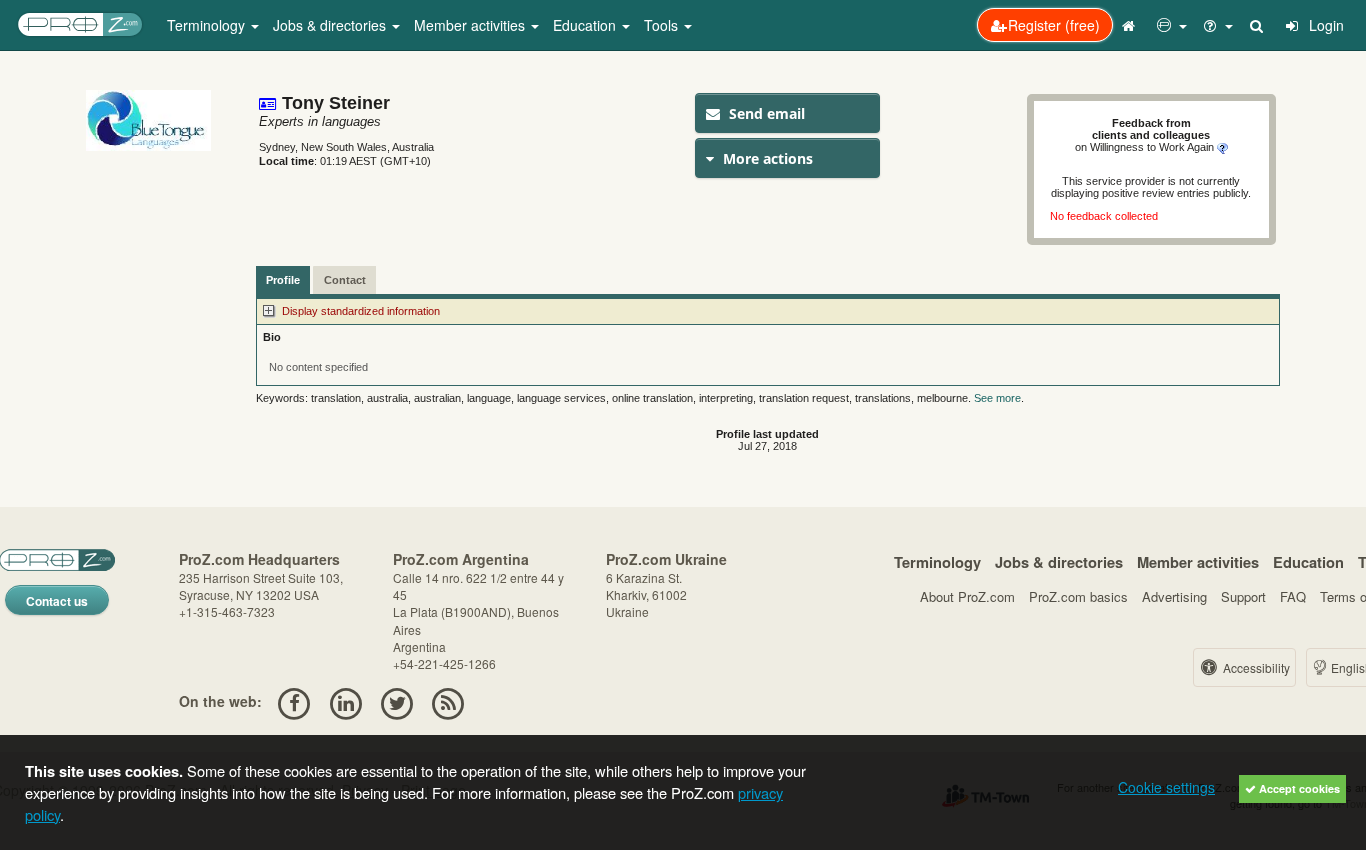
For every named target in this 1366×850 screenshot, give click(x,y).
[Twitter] (396, 701)
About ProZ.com (967, 596)
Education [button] (586, 25)
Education (1308, 562)
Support (1243, 596)
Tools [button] (663, 25)
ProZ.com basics (1078, 596)
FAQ (1293, 596)
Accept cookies (1298, 788)
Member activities (1198, 562)
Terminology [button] (208, 25)
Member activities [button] (471, 25)
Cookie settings (1166, 787)
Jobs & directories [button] (331, 25)
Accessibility (1255, 667)
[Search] (1258, 25)
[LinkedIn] (345, 701)
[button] (1172, 25)
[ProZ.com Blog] (448, 701)
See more (997, 398)
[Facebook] (294, 701)
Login (1324, 25)
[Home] (1131, 25)
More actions (766, 158)
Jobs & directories (1059, 562)
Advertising (1174, 596)
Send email (765, 113)
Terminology (937, 562)
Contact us (57, 601)
